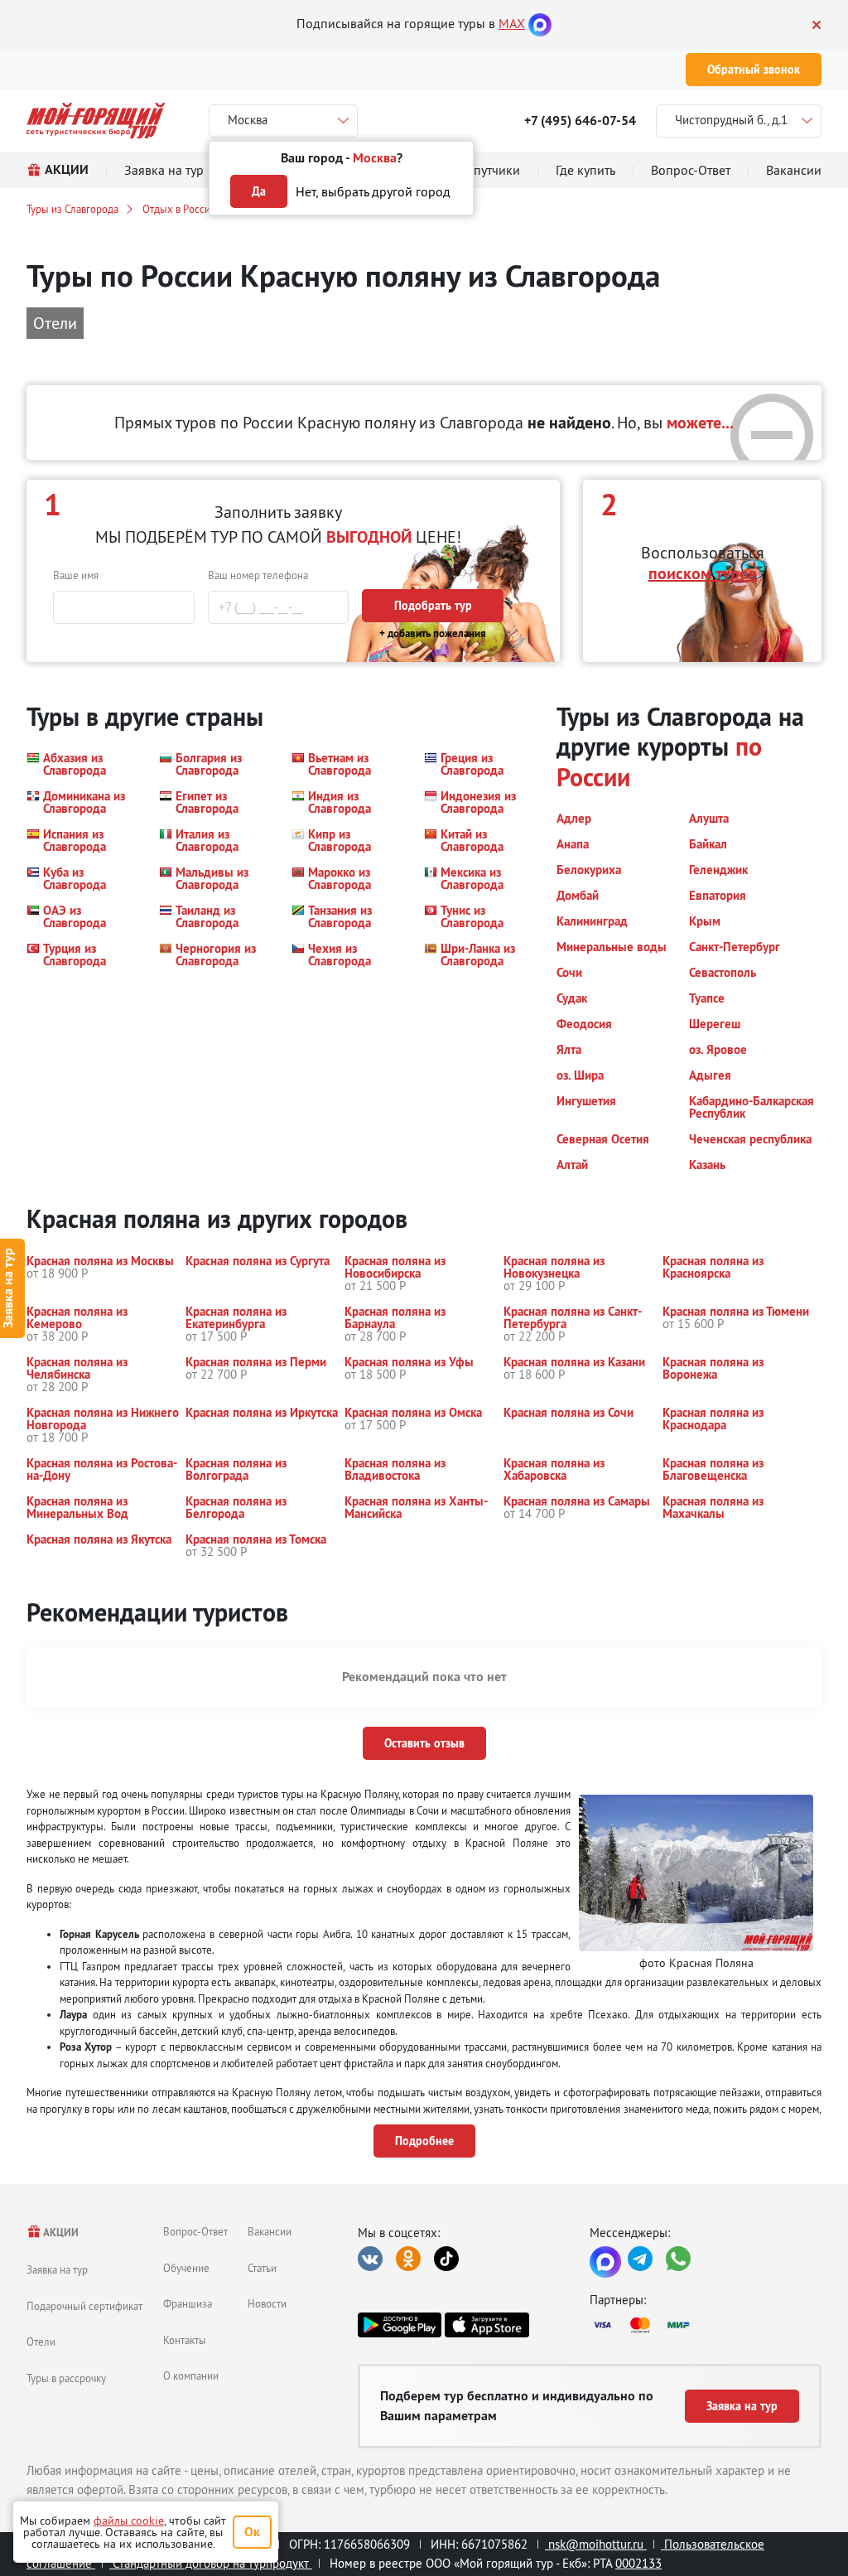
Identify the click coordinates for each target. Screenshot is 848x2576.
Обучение (186, 2268)
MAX (512, 23)
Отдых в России (179, 209)
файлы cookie (129, 2520)
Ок (252, 2532)
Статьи (262, 2268)
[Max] (540, 23)
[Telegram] (640, 2259)
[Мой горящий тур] (96, 121)
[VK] (370, 2259)
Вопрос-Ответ (195, 2231)
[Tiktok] (446, 2259)
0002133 (638, 2563)
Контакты (185, 2340)
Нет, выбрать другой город (373, 191)
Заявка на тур (57, 2269)
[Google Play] (400, 2325)
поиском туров (703, 573)
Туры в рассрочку (66, 2378)
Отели (41, 2342)
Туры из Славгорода (72, 209)
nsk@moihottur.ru (596, 2544)
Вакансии (270, 2231)
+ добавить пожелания (433, 633)
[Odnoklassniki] (408, 2259)
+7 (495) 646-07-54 (580, 121)
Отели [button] (55, 323)
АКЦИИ (60, 2233)
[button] (83, 764)
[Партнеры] (706, 2325)
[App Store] (487, 2325)
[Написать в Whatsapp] (678, 2259)
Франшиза (188, 2303)
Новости (267, 2303)
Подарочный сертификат (84, 2306)
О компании (191, 2375)
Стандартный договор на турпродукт (211, 2563)
